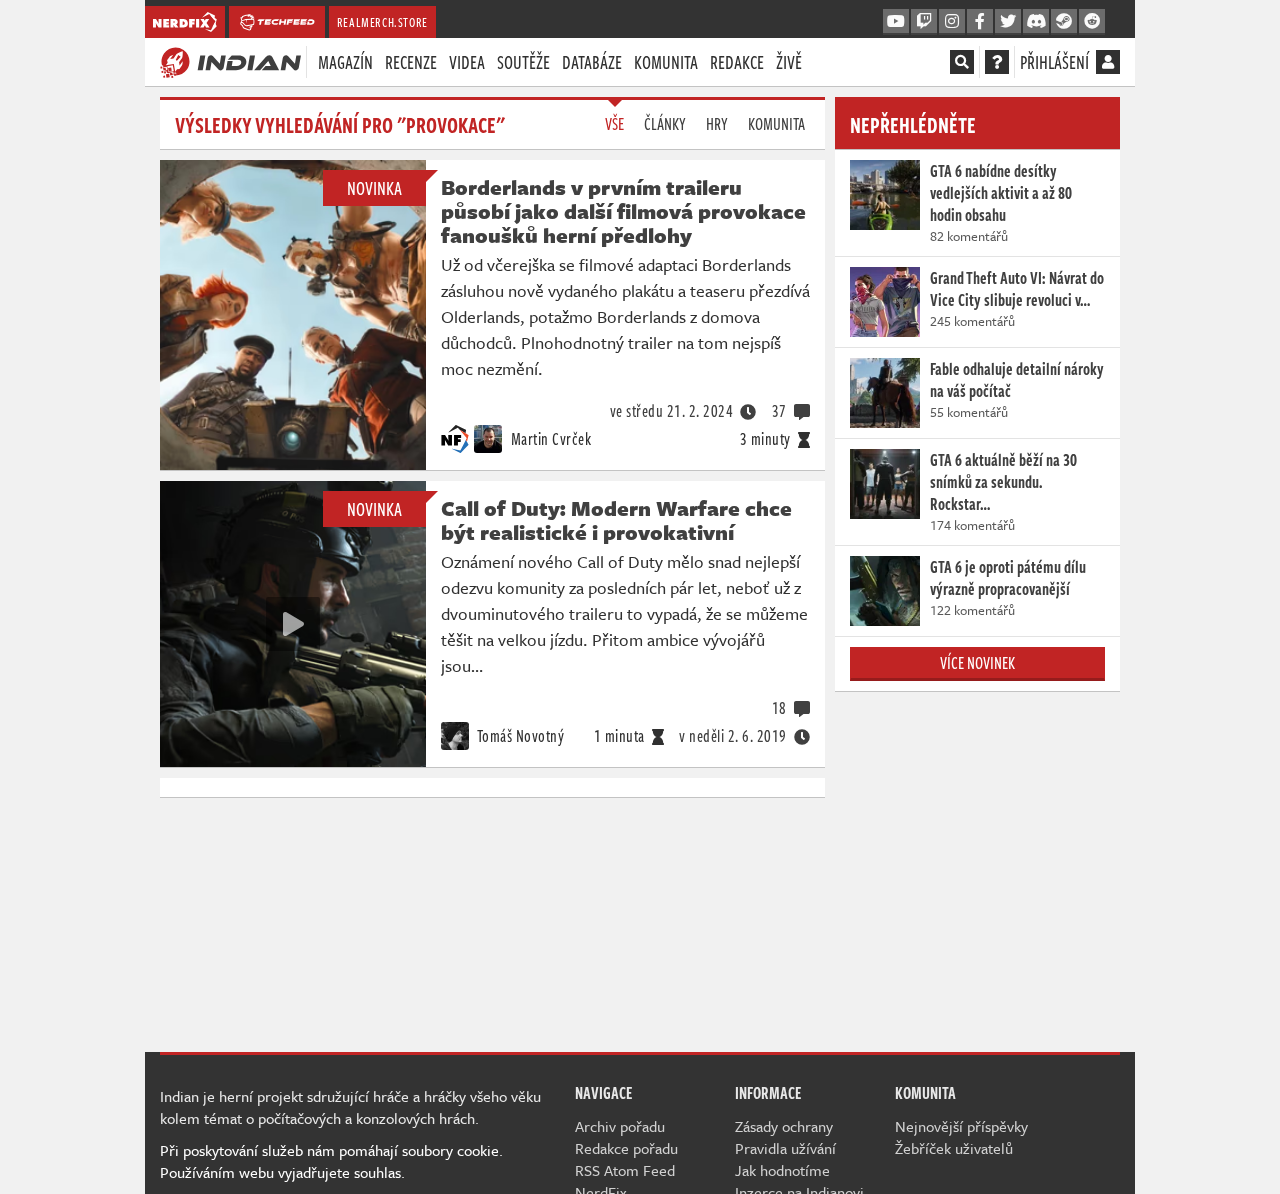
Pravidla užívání (785, 1148)
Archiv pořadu (620, 1126)
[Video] (293, 624)
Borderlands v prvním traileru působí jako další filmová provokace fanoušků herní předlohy (623, 211)
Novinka (374, 188)
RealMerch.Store (382, 22)
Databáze (592, 62)
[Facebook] (980, 22)
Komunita (666, 62)
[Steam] (1064, 22)
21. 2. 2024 (672, 411)
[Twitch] (924, 22)
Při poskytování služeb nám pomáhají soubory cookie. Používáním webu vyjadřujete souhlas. (331, 1161)
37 (779, 411)
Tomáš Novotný (519, 736)
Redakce (737, 62)
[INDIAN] (230, 61)
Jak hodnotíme (782, 1170)
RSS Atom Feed (625, 1170)
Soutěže (523, 62)
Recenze (411, 62)
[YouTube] (896, 22)
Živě (789, 62)
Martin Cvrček (549, 439)
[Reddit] (1092, 22)
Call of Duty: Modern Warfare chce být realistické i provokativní (616, 520)
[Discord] (1036, 22)
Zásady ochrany (784, 1126)
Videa (467, 62)
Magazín (345, 62)
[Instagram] (952, 22)
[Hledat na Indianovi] (962, 62)
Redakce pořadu (626, 1148)
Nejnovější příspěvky (961, 1126)
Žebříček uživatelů (954, 1148)
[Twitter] (1008, 22)
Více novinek (977, 663)
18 (779, 708)
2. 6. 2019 (733, 736)
